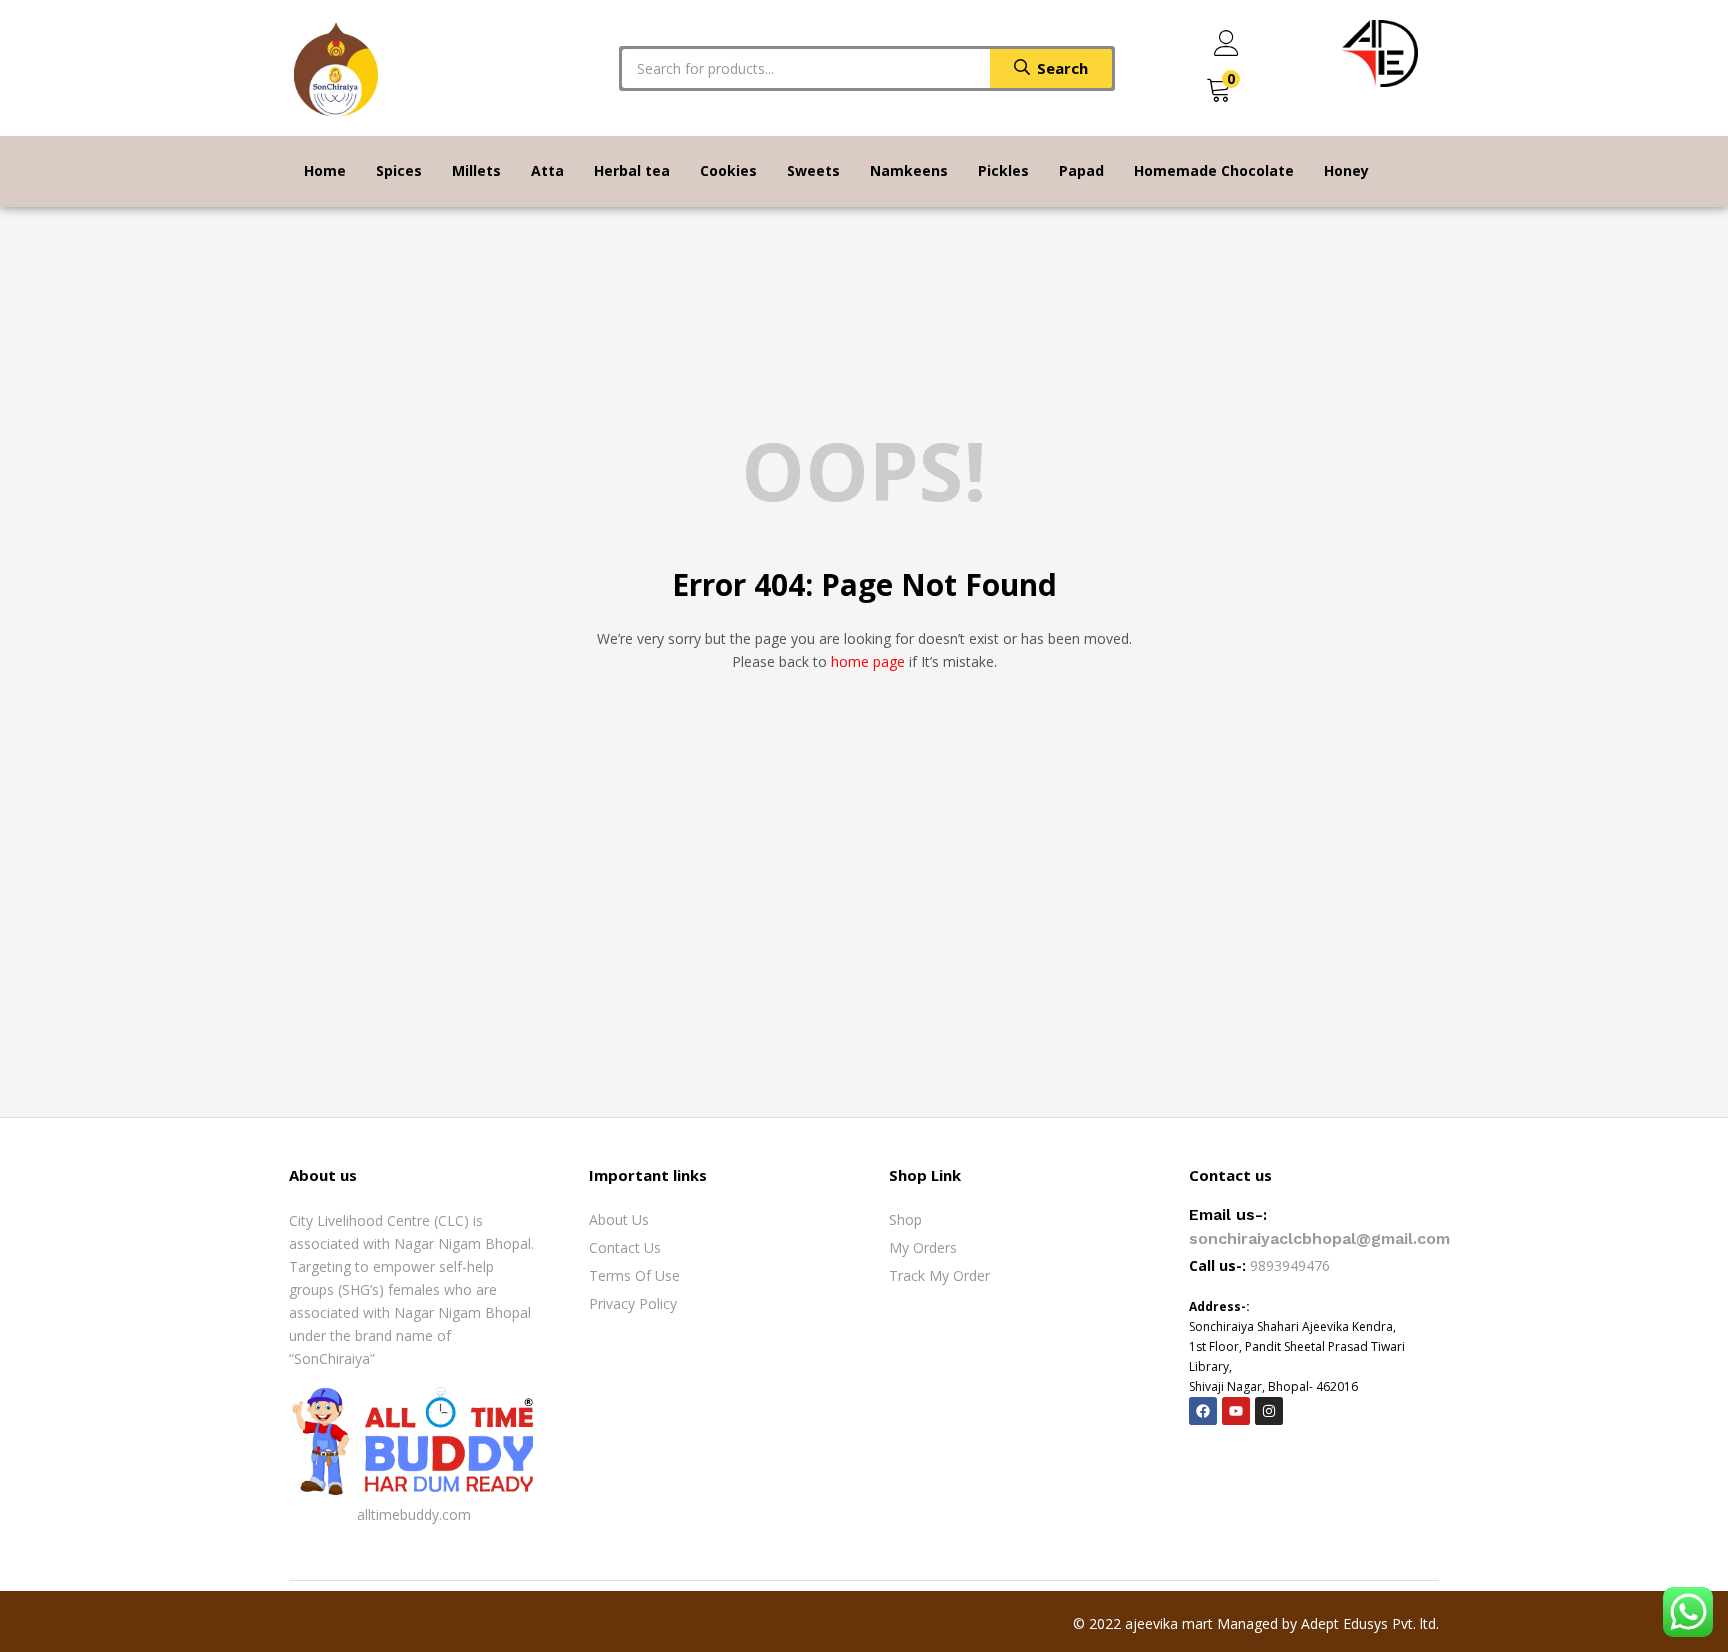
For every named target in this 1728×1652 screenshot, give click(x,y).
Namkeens (909, 170)
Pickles (1003, 170)
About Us (619, 1219)
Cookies (728, 170)
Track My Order (939, 1275)
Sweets (813, 170)
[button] (1219, 90)
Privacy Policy (633, 1303)
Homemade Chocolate (1214, 170)
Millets (476, 170)
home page (868, 661)
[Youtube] (1236, 1411)
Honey (1346, 170)
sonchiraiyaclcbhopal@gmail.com (1319, 1238)
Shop (905, 1219)
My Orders (923, 1247)
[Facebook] (1203, 1411)
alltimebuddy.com (414, 1514)
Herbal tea (632, 170)
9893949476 (1292, 1265)
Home (325, 170)
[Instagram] (1269, 1411)
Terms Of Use (634, 1275)
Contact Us (625, 1247)
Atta (547, 170)
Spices (399, 170)
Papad (1081, 170)
